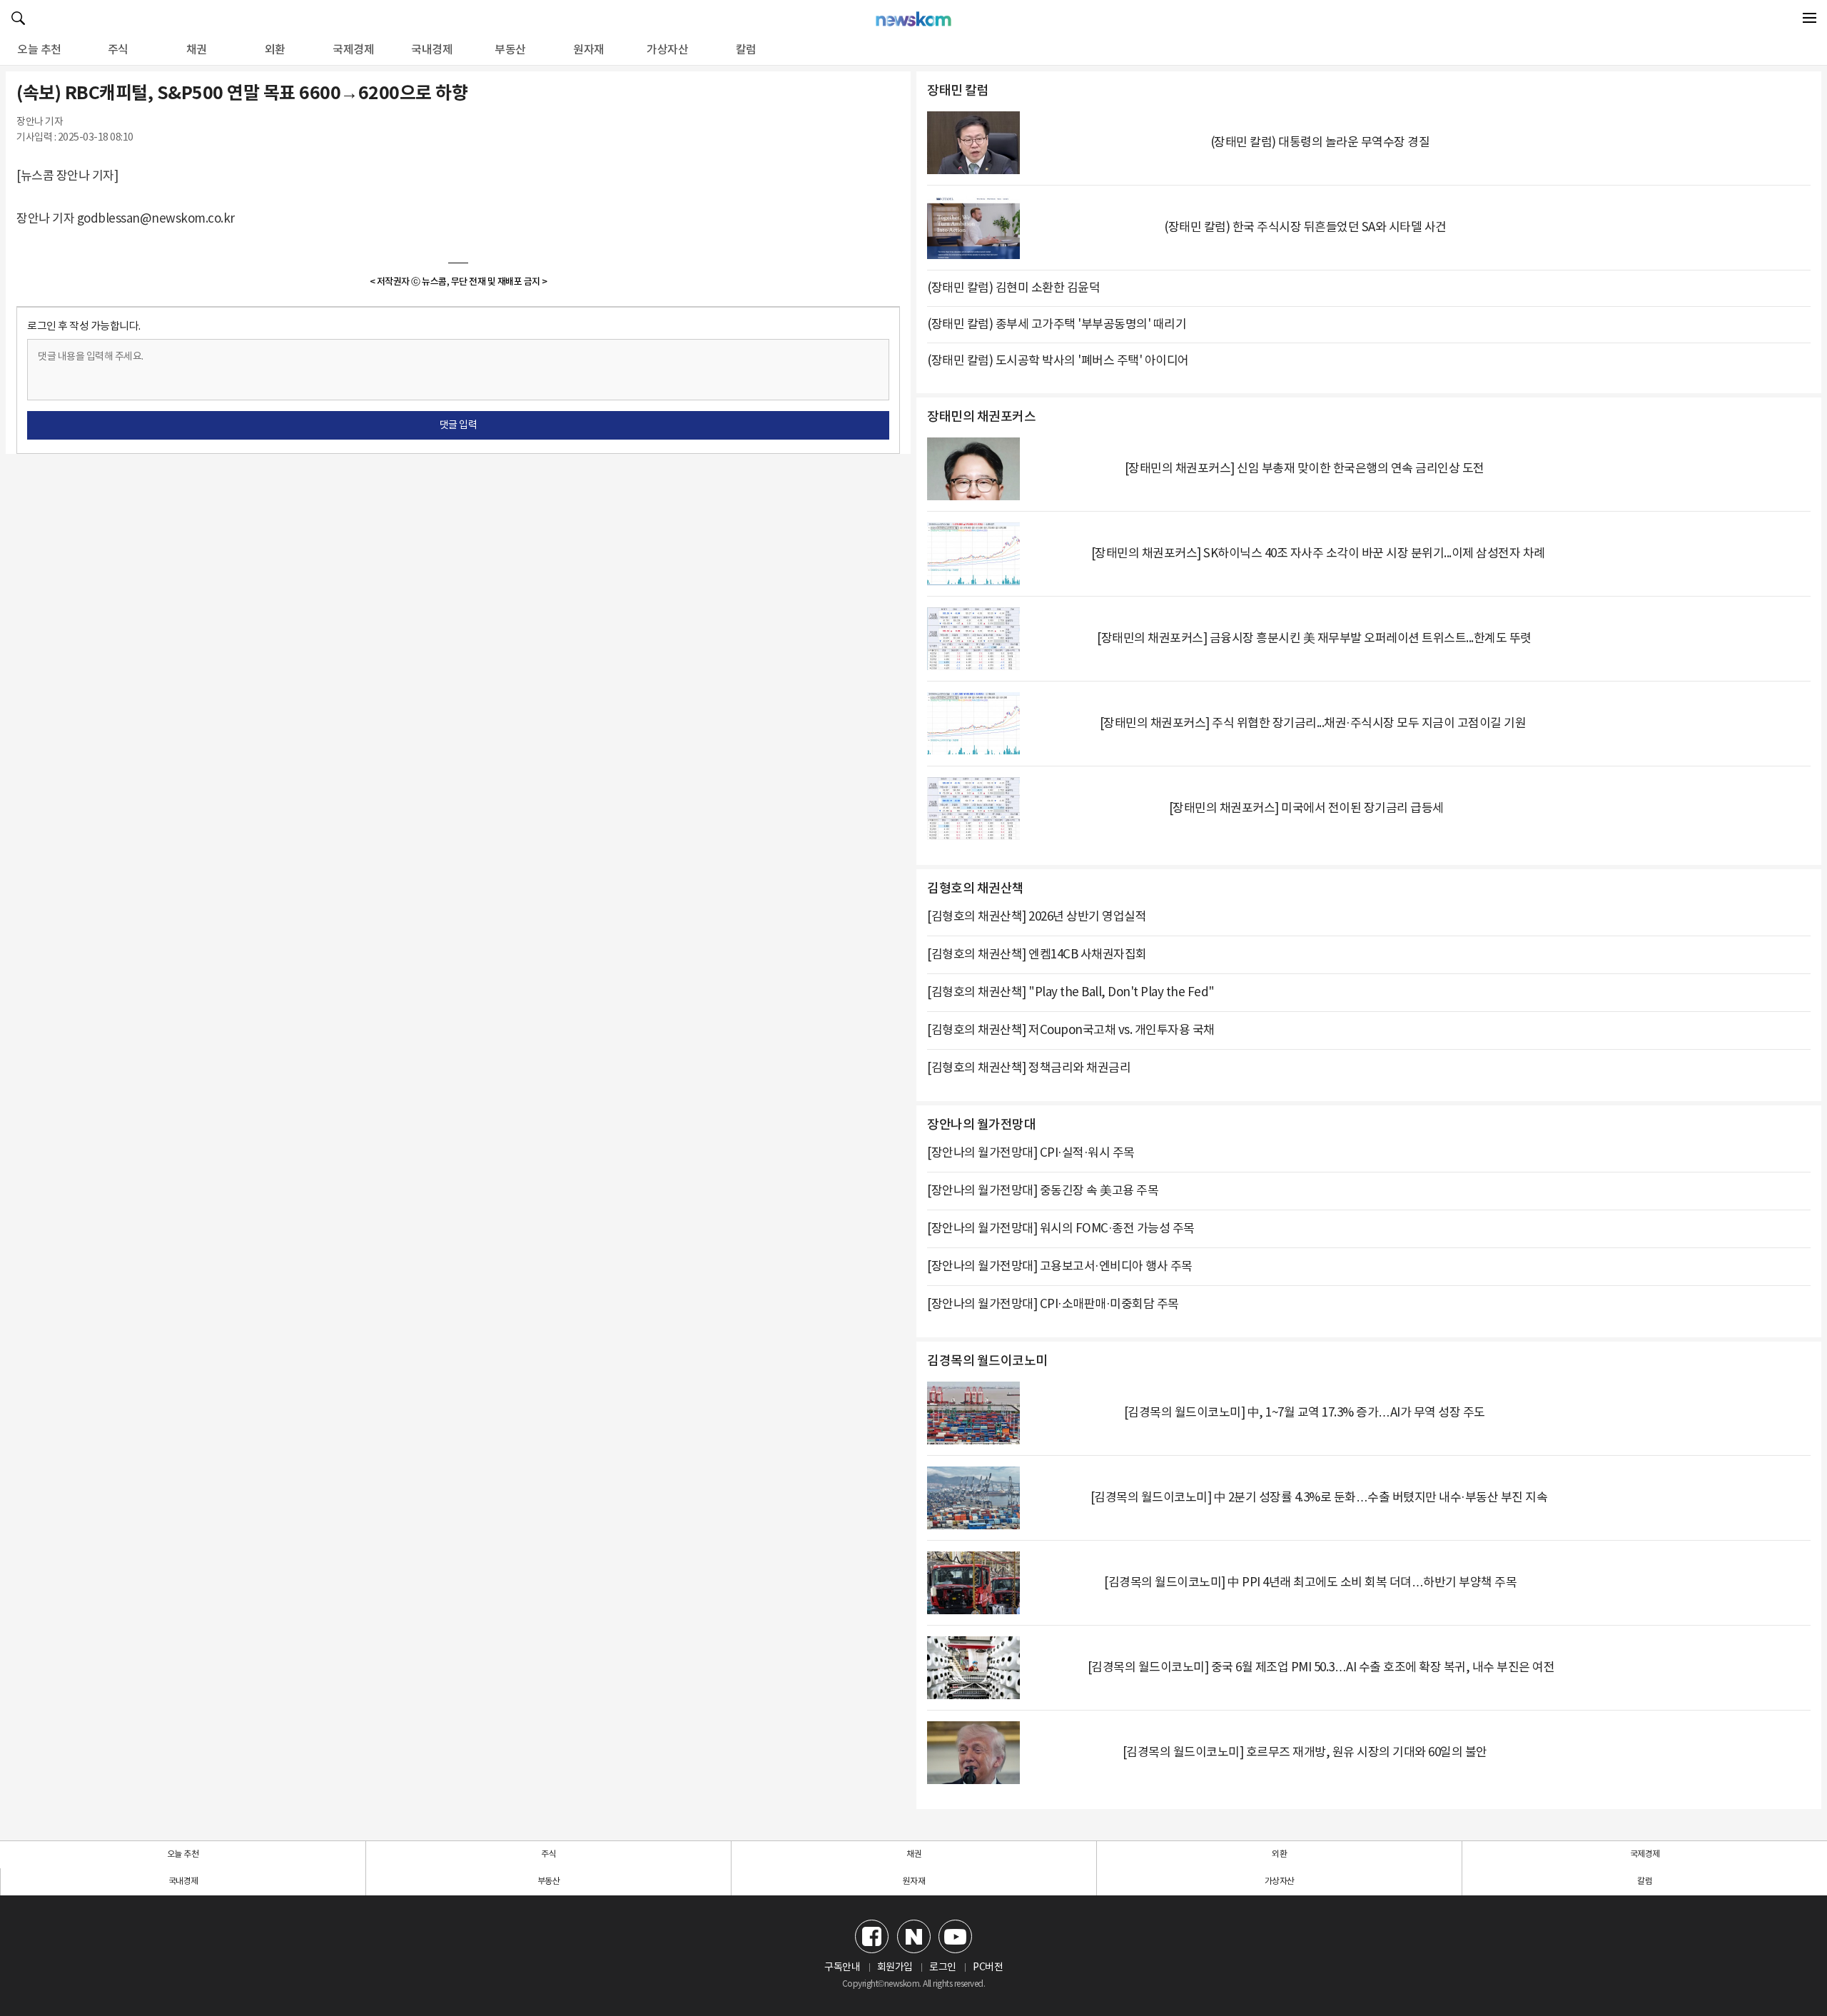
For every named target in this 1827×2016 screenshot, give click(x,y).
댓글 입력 (459, 425)
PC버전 (988, 1967)
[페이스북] (872, 1936)
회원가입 (895, 1967)
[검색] (18, 18)
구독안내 (842, 1967)
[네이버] (914, 1936)
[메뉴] (1809, 18)
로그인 (943, 1967)
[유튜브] (955, 1936)
